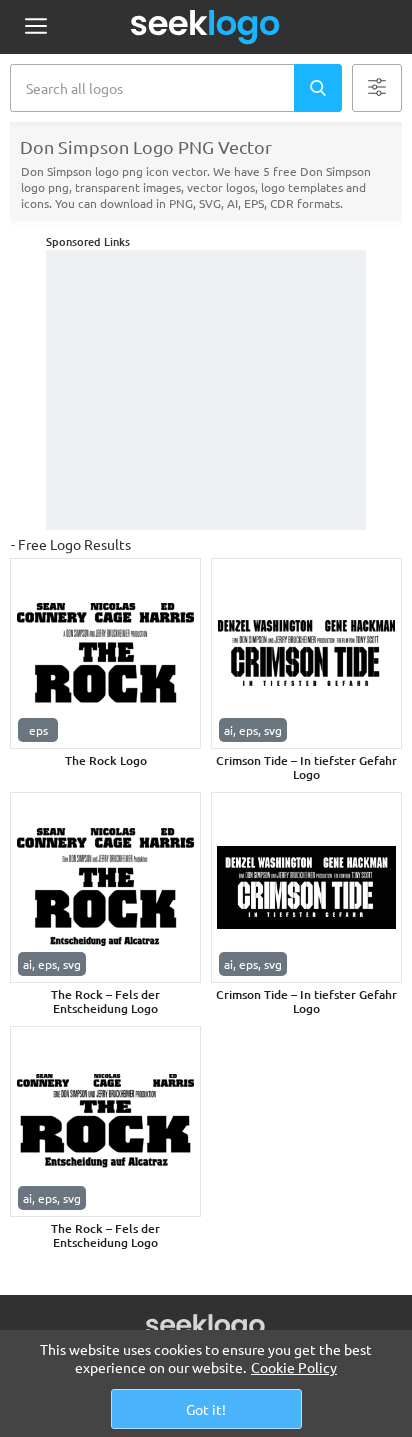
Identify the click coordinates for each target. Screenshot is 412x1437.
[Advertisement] (206, 390)
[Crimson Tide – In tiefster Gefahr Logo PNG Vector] (306, 653)
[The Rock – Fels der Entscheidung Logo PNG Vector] (105, 887)
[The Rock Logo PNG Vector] (105, 653)
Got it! (206, 1409)
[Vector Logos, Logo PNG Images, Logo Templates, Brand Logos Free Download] (206, 27)
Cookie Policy (294, 1367)
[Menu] (35, 27)
